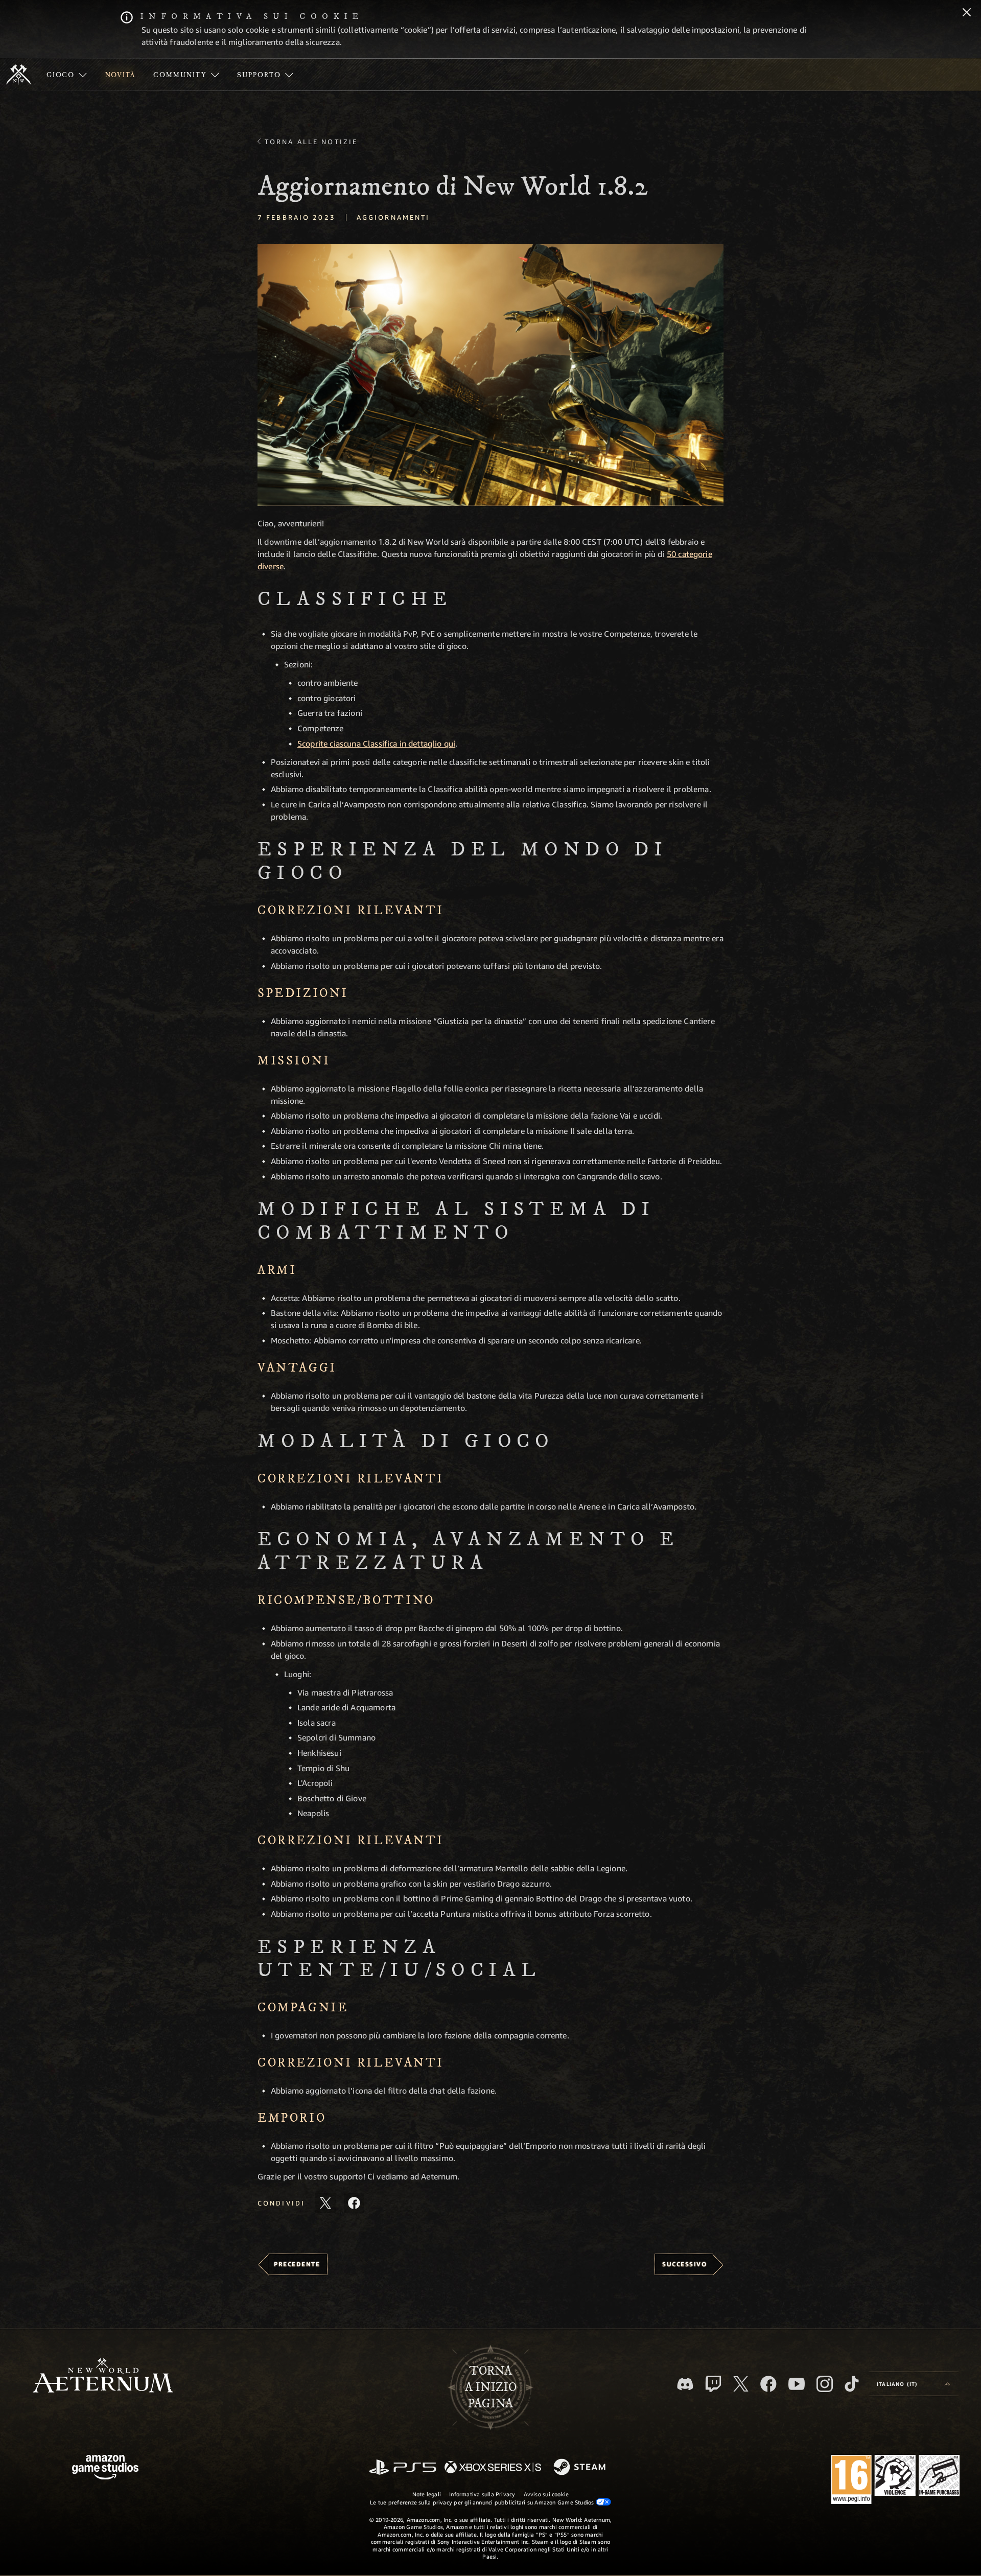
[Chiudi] (967, 13)
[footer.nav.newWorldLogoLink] (103, 2376)
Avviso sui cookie (546, 2494)
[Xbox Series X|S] (493, 2468)
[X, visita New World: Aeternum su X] (741, 2384)
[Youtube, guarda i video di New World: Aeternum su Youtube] (797, 2384)
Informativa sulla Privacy (482, 2494)
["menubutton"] (67, 75)
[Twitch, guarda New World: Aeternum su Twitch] (713, 2384)
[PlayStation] (403, 2468)
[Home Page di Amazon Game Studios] (105, 2468)
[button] (491, 375)
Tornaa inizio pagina (491, 2387)
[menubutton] (914, 2384)
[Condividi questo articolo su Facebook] (354, 2203)
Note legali (427, 2494)
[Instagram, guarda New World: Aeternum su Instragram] (825, 2384)
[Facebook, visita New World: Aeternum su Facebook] (768, 2384)
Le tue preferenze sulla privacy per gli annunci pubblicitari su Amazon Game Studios (483, 2502)
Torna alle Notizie (311, 142)
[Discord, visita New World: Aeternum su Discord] (685, 2384)
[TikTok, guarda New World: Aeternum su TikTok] (852, 2384)
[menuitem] (67, 75)
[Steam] (581, 2468)
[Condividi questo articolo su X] (325, 2203)
